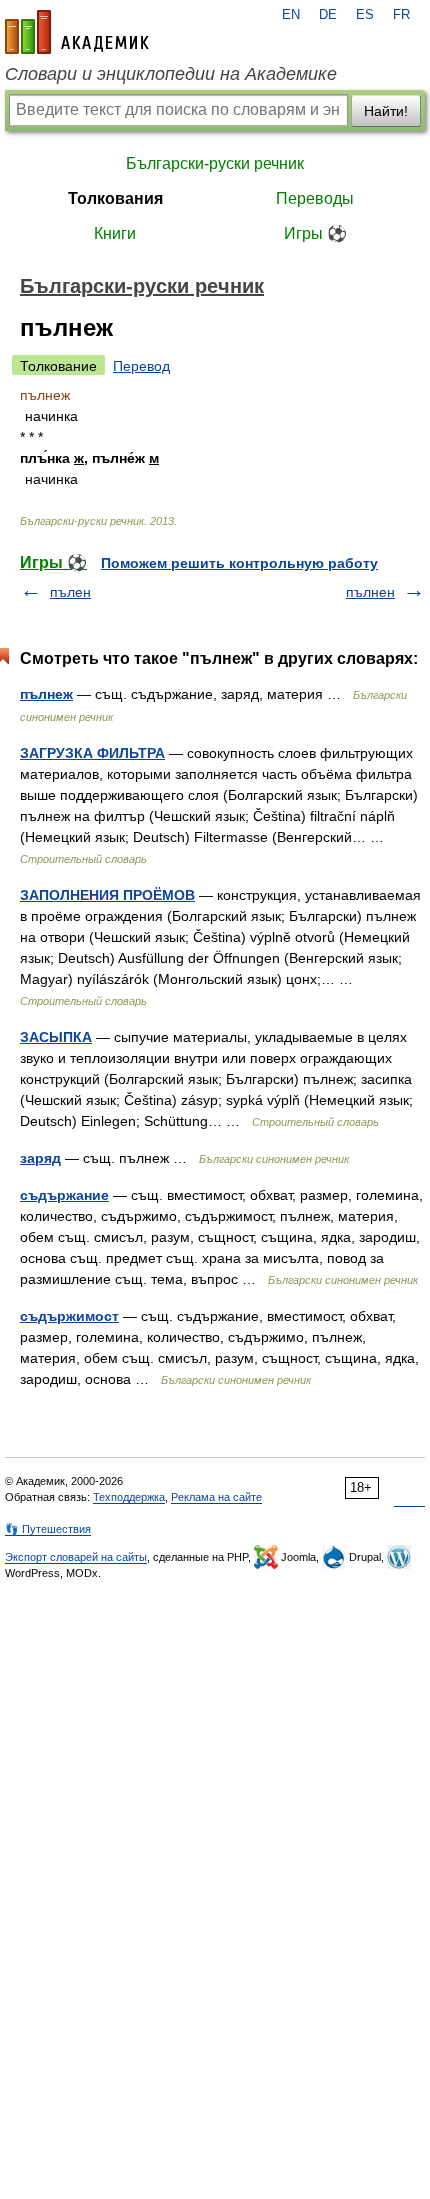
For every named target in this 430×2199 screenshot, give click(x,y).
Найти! (386, 111)
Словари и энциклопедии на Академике (171, 74)
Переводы (315, 198)
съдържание (64, 1195)
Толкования (115, 198)
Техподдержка (129, 1497)
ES (365, 15)
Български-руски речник (215, 163)
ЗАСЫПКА (56, 1037)
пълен (70, 592)
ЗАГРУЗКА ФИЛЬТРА (92, 753)
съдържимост (69, 1316)
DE (328, 15)
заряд (40, 1158)
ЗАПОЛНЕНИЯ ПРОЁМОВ (107, 895)
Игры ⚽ (315, 233)
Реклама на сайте (216, 1497)
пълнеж (46, 694)
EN (291, 15)
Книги (115, 233)
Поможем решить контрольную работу (239, 563)
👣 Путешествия (48, 1529)
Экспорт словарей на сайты (76, 1557)
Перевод (141, 366)
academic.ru (77, 32)
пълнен (370, 592)
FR (401, 15)
